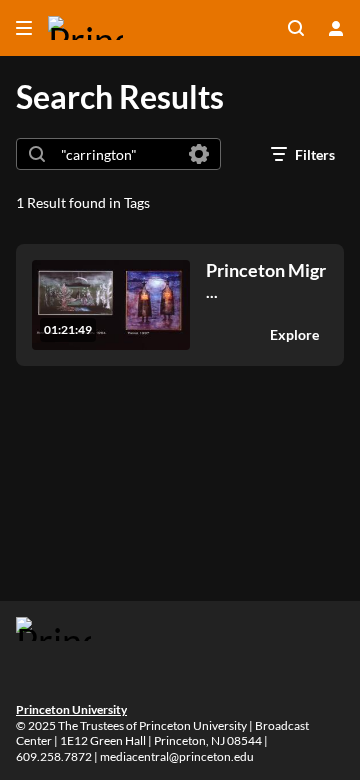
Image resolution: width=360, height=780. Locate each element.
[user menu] (336, 28)
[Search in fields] (199, 154)
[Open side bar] (24, 28)
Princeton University (71, 709)
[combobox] (117, 154)
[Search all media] (296, 28)
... (266, 280)
